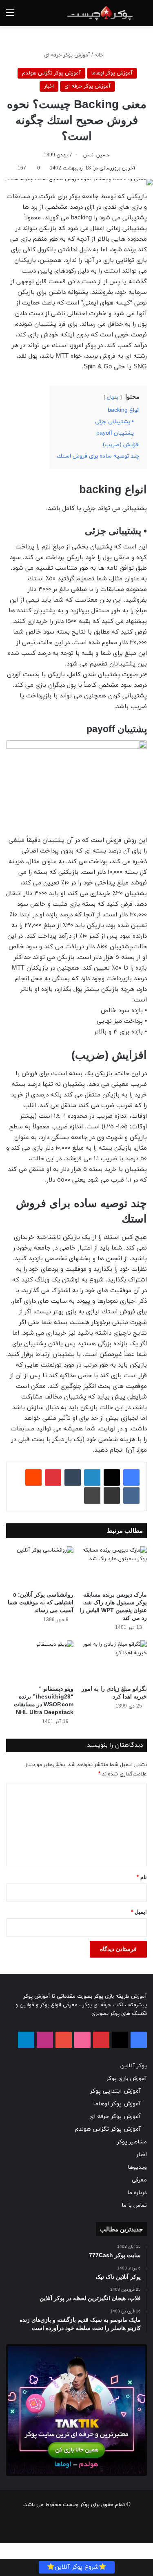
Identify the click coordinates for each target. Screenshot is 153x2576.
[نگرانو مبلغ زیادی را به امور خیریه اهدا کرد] (114, 1661)
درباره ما (137, 2193)
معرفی (139, 2180)
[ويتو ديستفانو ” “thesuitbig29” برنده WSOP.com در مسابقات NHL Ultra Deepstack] (40, 1661)
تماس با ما (134, 2205)
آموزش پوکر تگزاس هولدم (51, 73)
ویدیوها (137, 2167)
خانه (100, 55)
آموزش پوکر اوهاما (112, 73)
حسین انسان (96, 155)
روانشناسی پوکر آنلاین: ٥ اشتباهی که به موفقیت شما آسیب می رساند (41, 1602)
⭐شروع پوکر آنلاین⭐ (77, 2567)
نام (142, 1877)
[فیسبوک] (131, 1477)
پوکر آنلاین (134, 2066)
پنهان (113, 397)
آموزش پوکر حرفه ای (67, 55)
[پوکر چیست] (100, 13)
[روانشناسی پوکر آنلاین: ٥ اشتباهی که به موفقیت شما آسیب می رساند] (40, 1567)
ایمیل (139, 1912)
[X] (112, 1477)
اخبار (49, 86)
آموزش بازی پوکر (127, 2079)
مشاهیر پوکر (132, 2142)
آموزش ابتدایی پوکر (115, 2091)
